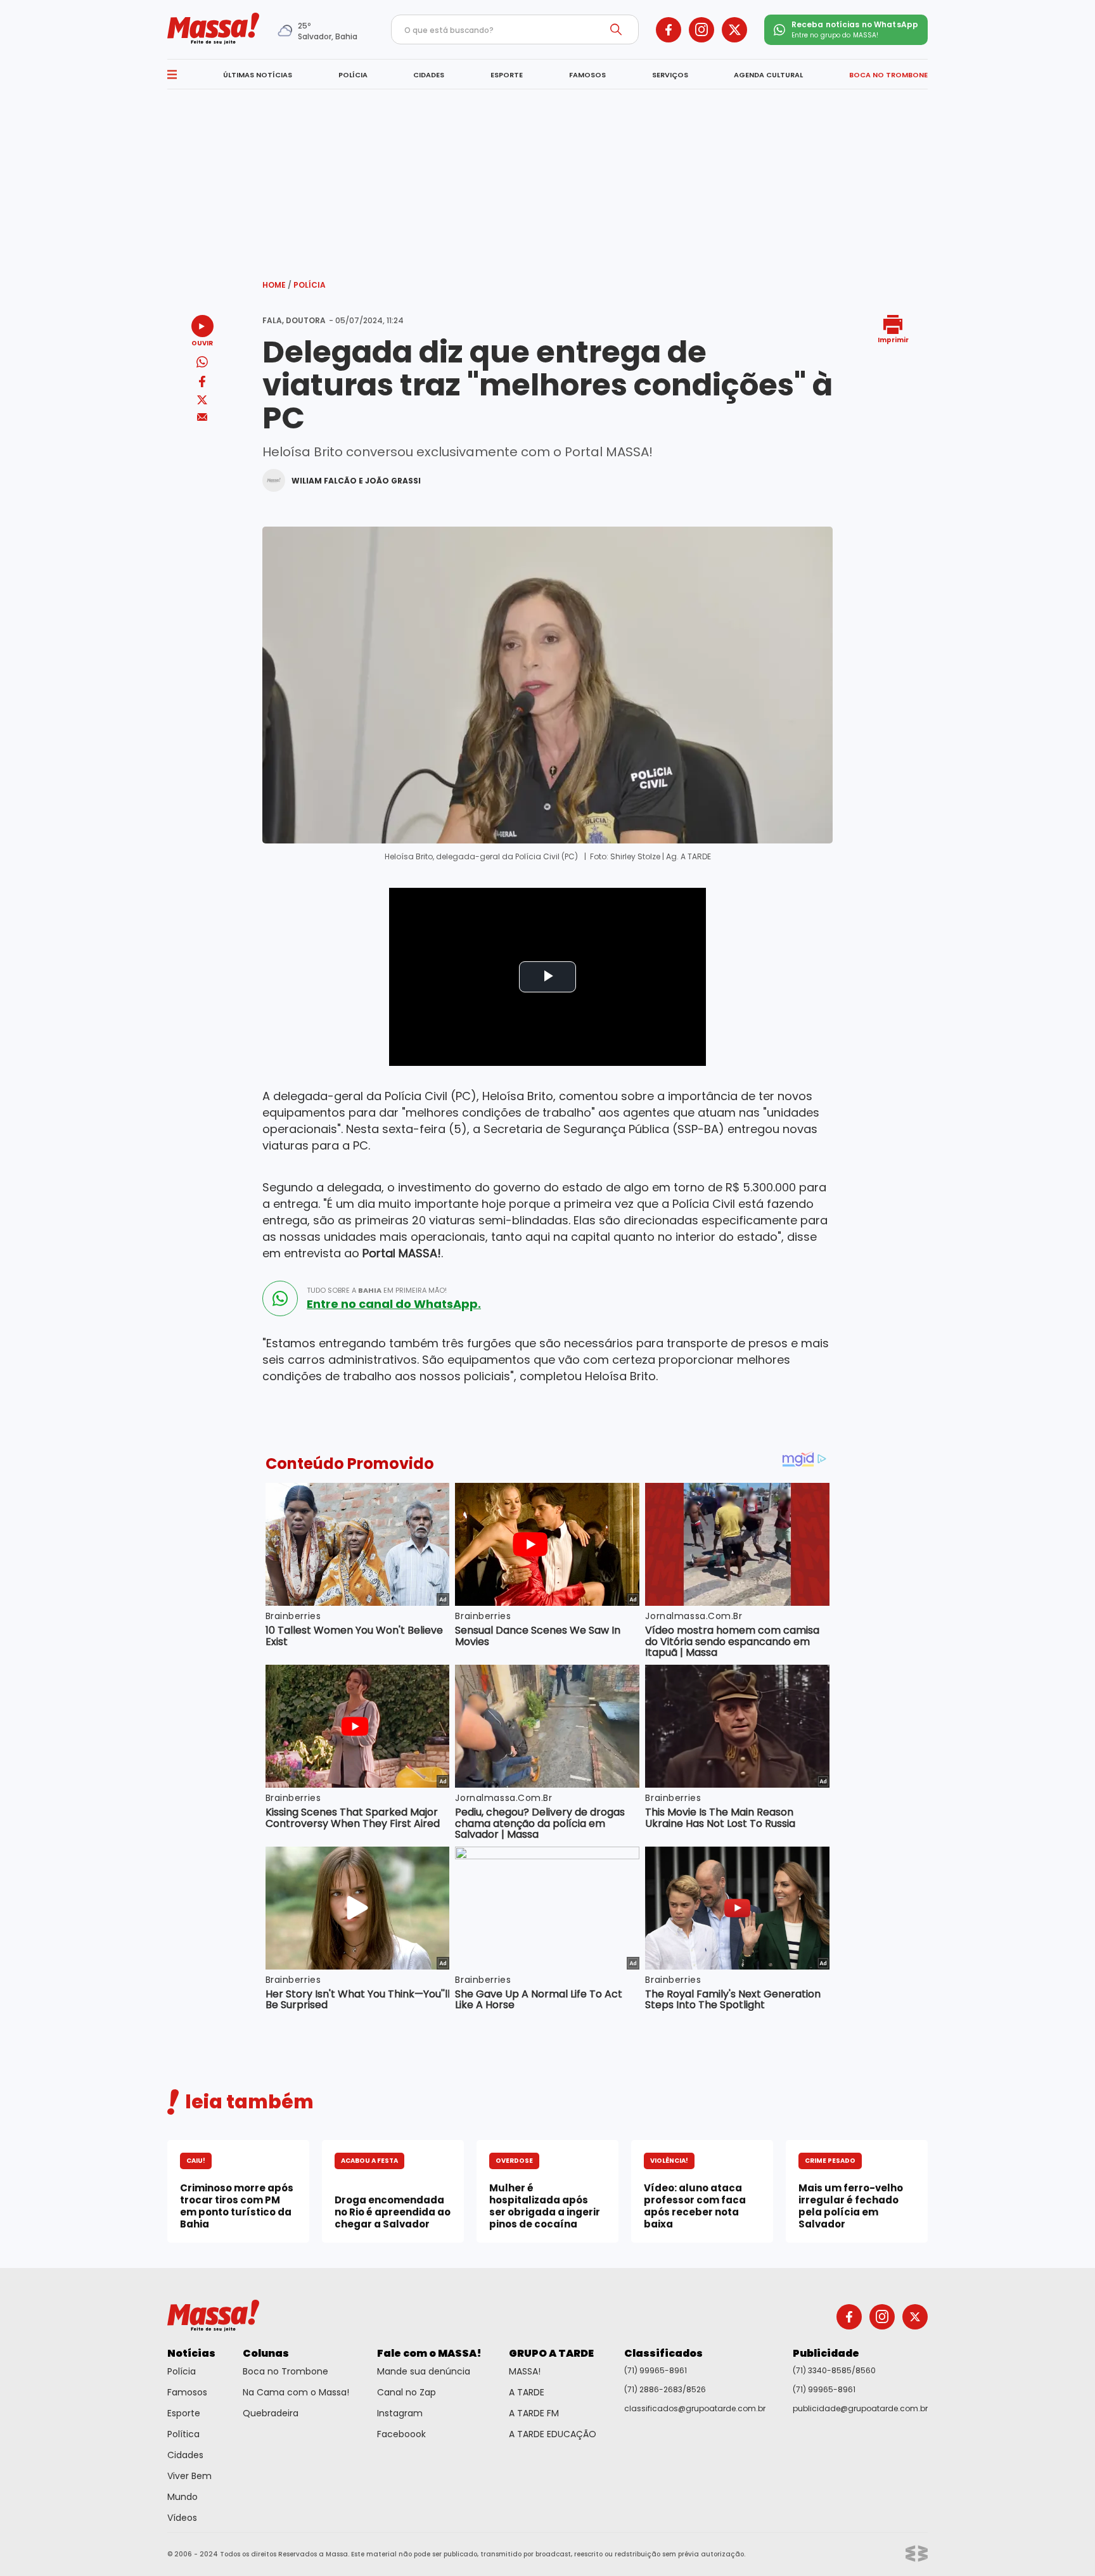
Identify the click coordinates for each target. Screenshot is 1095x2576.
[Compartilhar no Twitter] (202, 401)
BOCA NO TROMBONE (888, 75)
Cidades (185, 2455)
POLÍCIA (353, 75)
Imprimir (893, 339)
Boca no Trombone (285, 2371)
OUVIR (202, 343)
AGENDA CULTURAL (768, 75)
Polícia (310, 285)
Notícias (191, 2353)
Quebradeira (271, 2413)
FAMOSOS (587, 75)
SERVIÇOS (670, 75)
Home (277, 285)
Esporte (184, 2413)
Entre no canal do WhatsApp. (394, 1304)
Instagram (400, 2413)
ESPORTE (507, 75)
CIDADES (429, 75)
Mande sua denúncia (424, 2371)
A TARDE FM (534, 2413)
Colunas (266, 2353)
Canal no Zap (407, 2392)
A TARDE (527, 2392)
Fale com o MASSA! (429, 2353)
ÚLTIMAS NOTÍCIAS (258, 75)
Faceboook (401, 2434)
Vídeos (182, 2518)
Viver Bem (189, 2476)
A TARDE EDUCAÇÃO (553, 2434)
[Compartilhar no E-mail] (202, 417)
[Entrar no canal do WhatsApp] (280, 1298)
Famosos (187, 2392)
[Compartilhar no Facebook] (202, 384)
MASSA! (525, 2371)
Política (183, 2434)
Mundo (182, 2497)
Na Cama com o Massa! (296, 2392)
